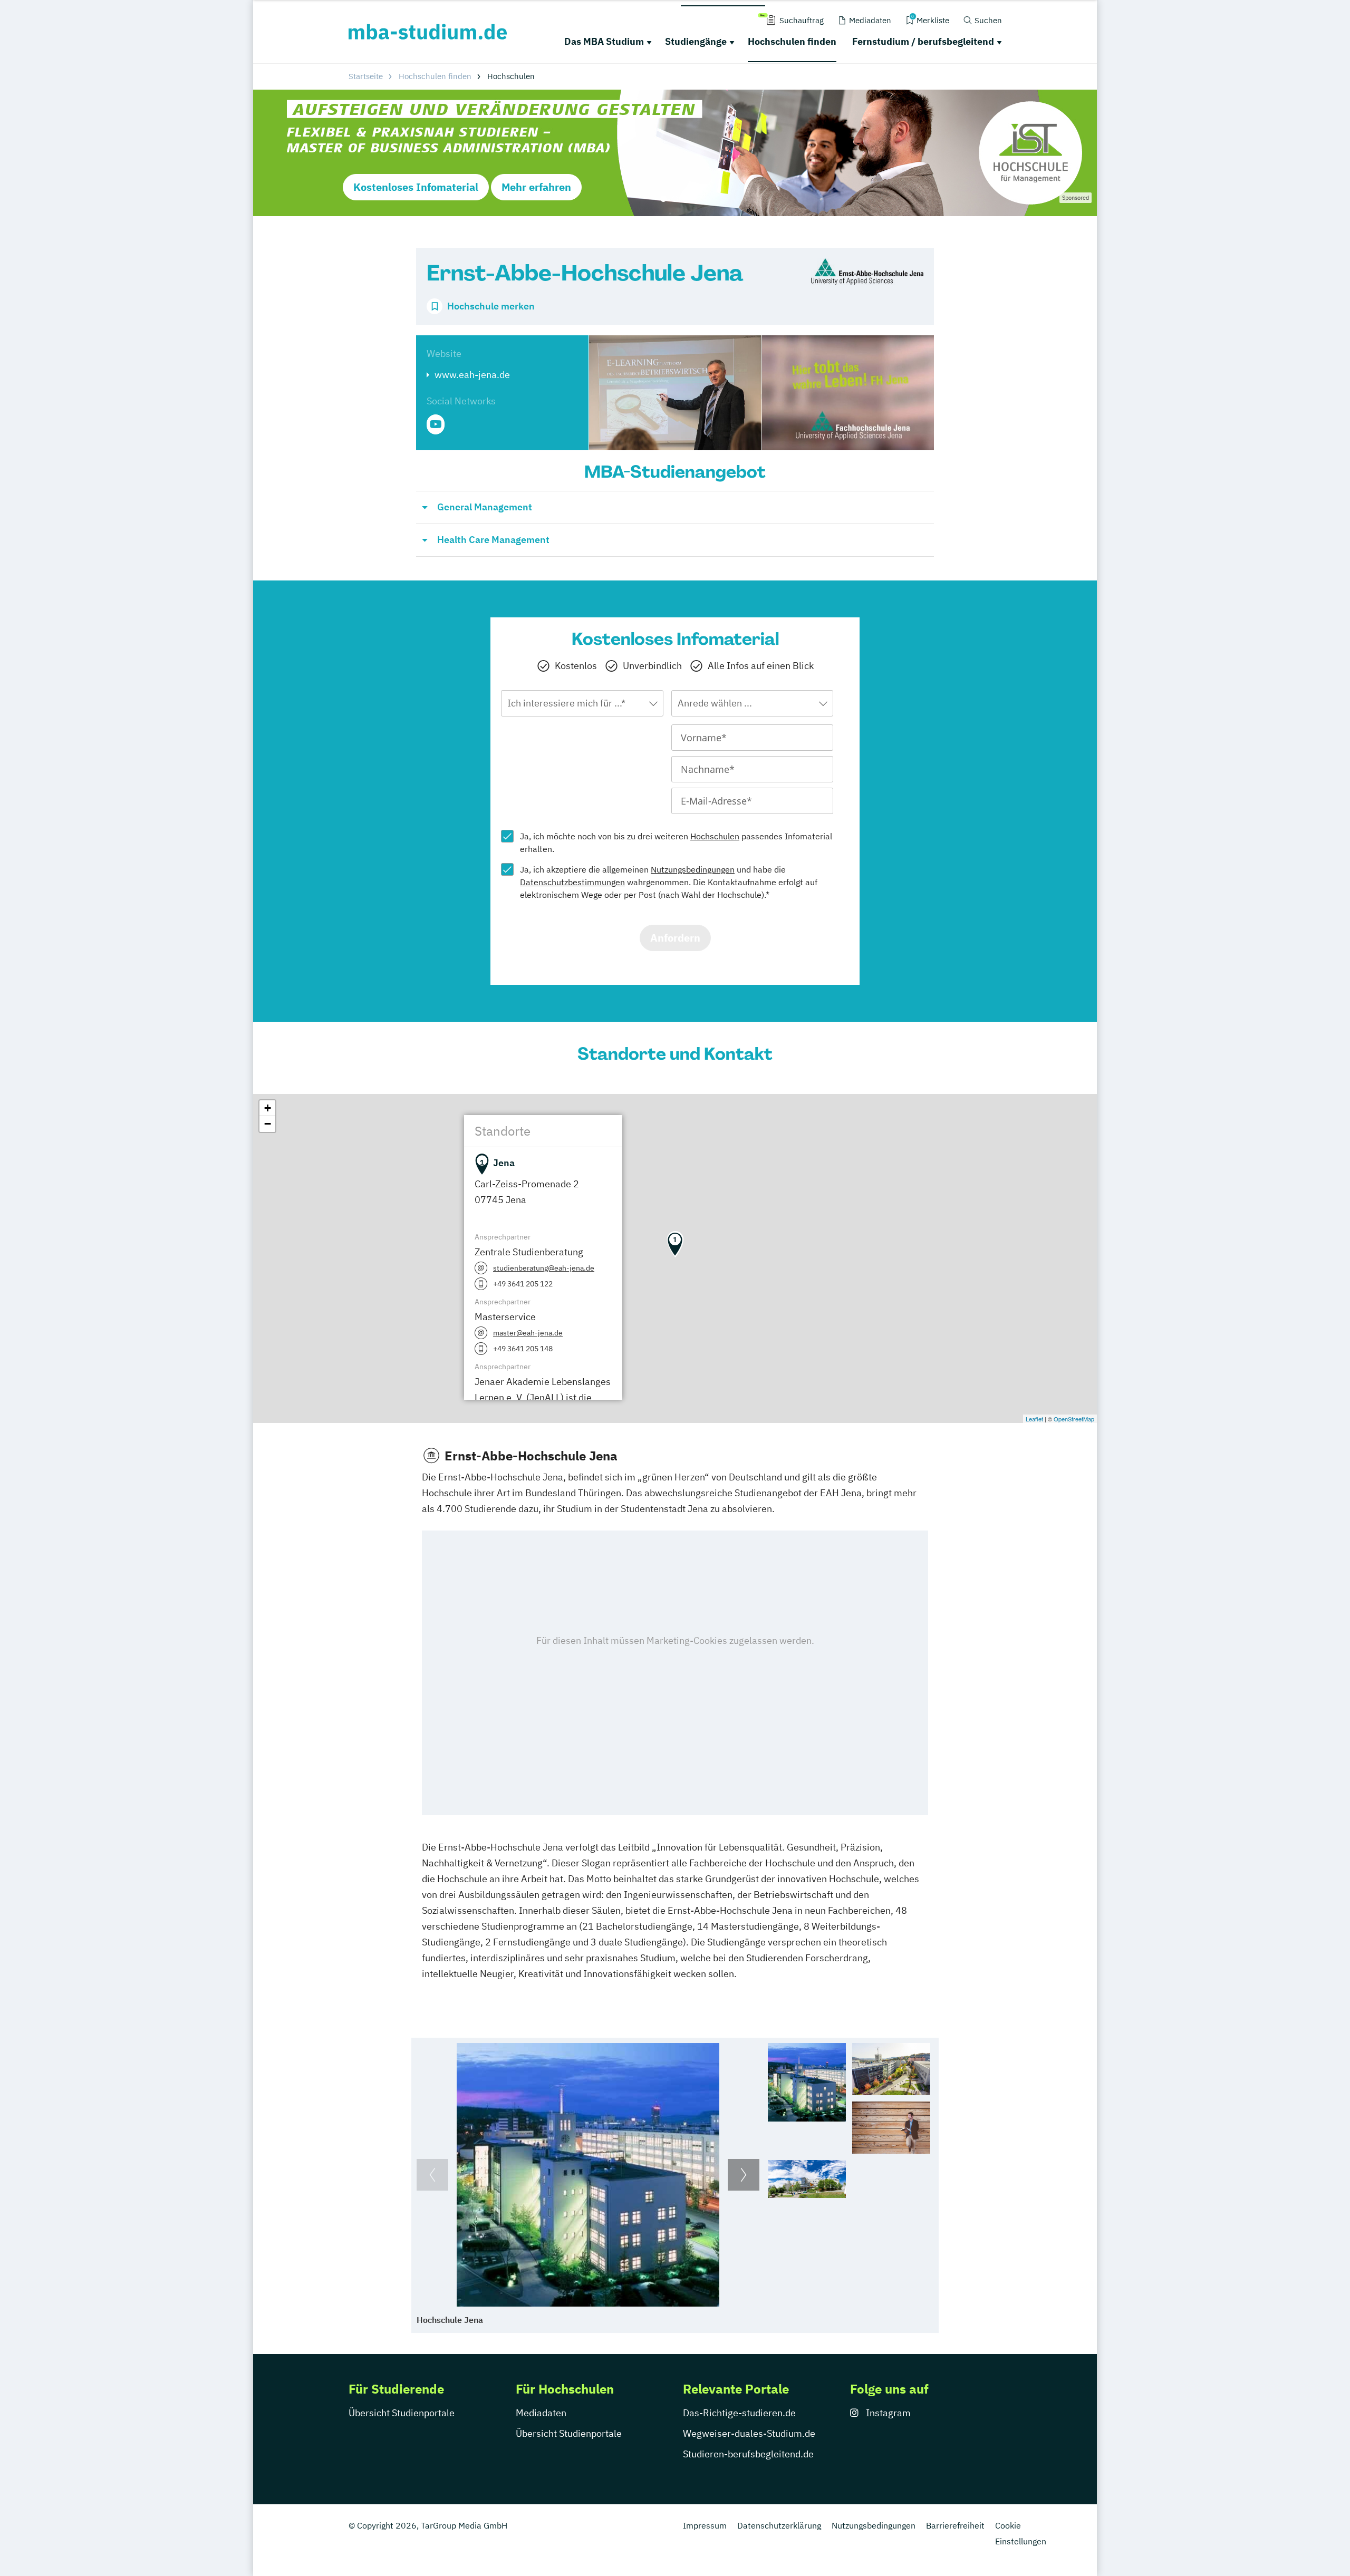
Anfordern (675, 938)
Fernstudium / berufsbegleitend (923, 41)
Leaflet (1034, 1419)
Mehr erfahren (536, 187)
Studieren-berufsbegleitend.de (748, 2454)
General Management (485, 507)
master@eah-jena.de (528, 1333)
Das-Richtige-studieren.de (739, 2413)
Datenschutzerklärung (779, 2525)
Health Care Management (493, 540)
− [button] (268, 1124)
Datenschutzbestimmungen (572, 882)
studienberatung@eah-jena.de (544, 1268)
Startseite (366, 76)
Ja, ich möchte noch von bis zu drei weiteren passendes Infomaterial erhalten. (676, 842)
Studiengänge (696, 41)
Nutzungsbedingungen (693, 869)
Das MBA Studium (604, 41)
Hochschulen (715, 836)
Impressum (705, 2525)
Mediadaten (541, 2413)
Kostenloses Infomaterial (416, 187)
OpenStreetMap (1074, 1419)
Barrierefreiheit (955, 2525)
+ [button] (268, 1108)
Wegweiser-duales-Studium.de (749, 2433)
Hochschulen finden (792, 41)
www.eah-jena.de (472, 375)
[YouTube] (436, 424)
